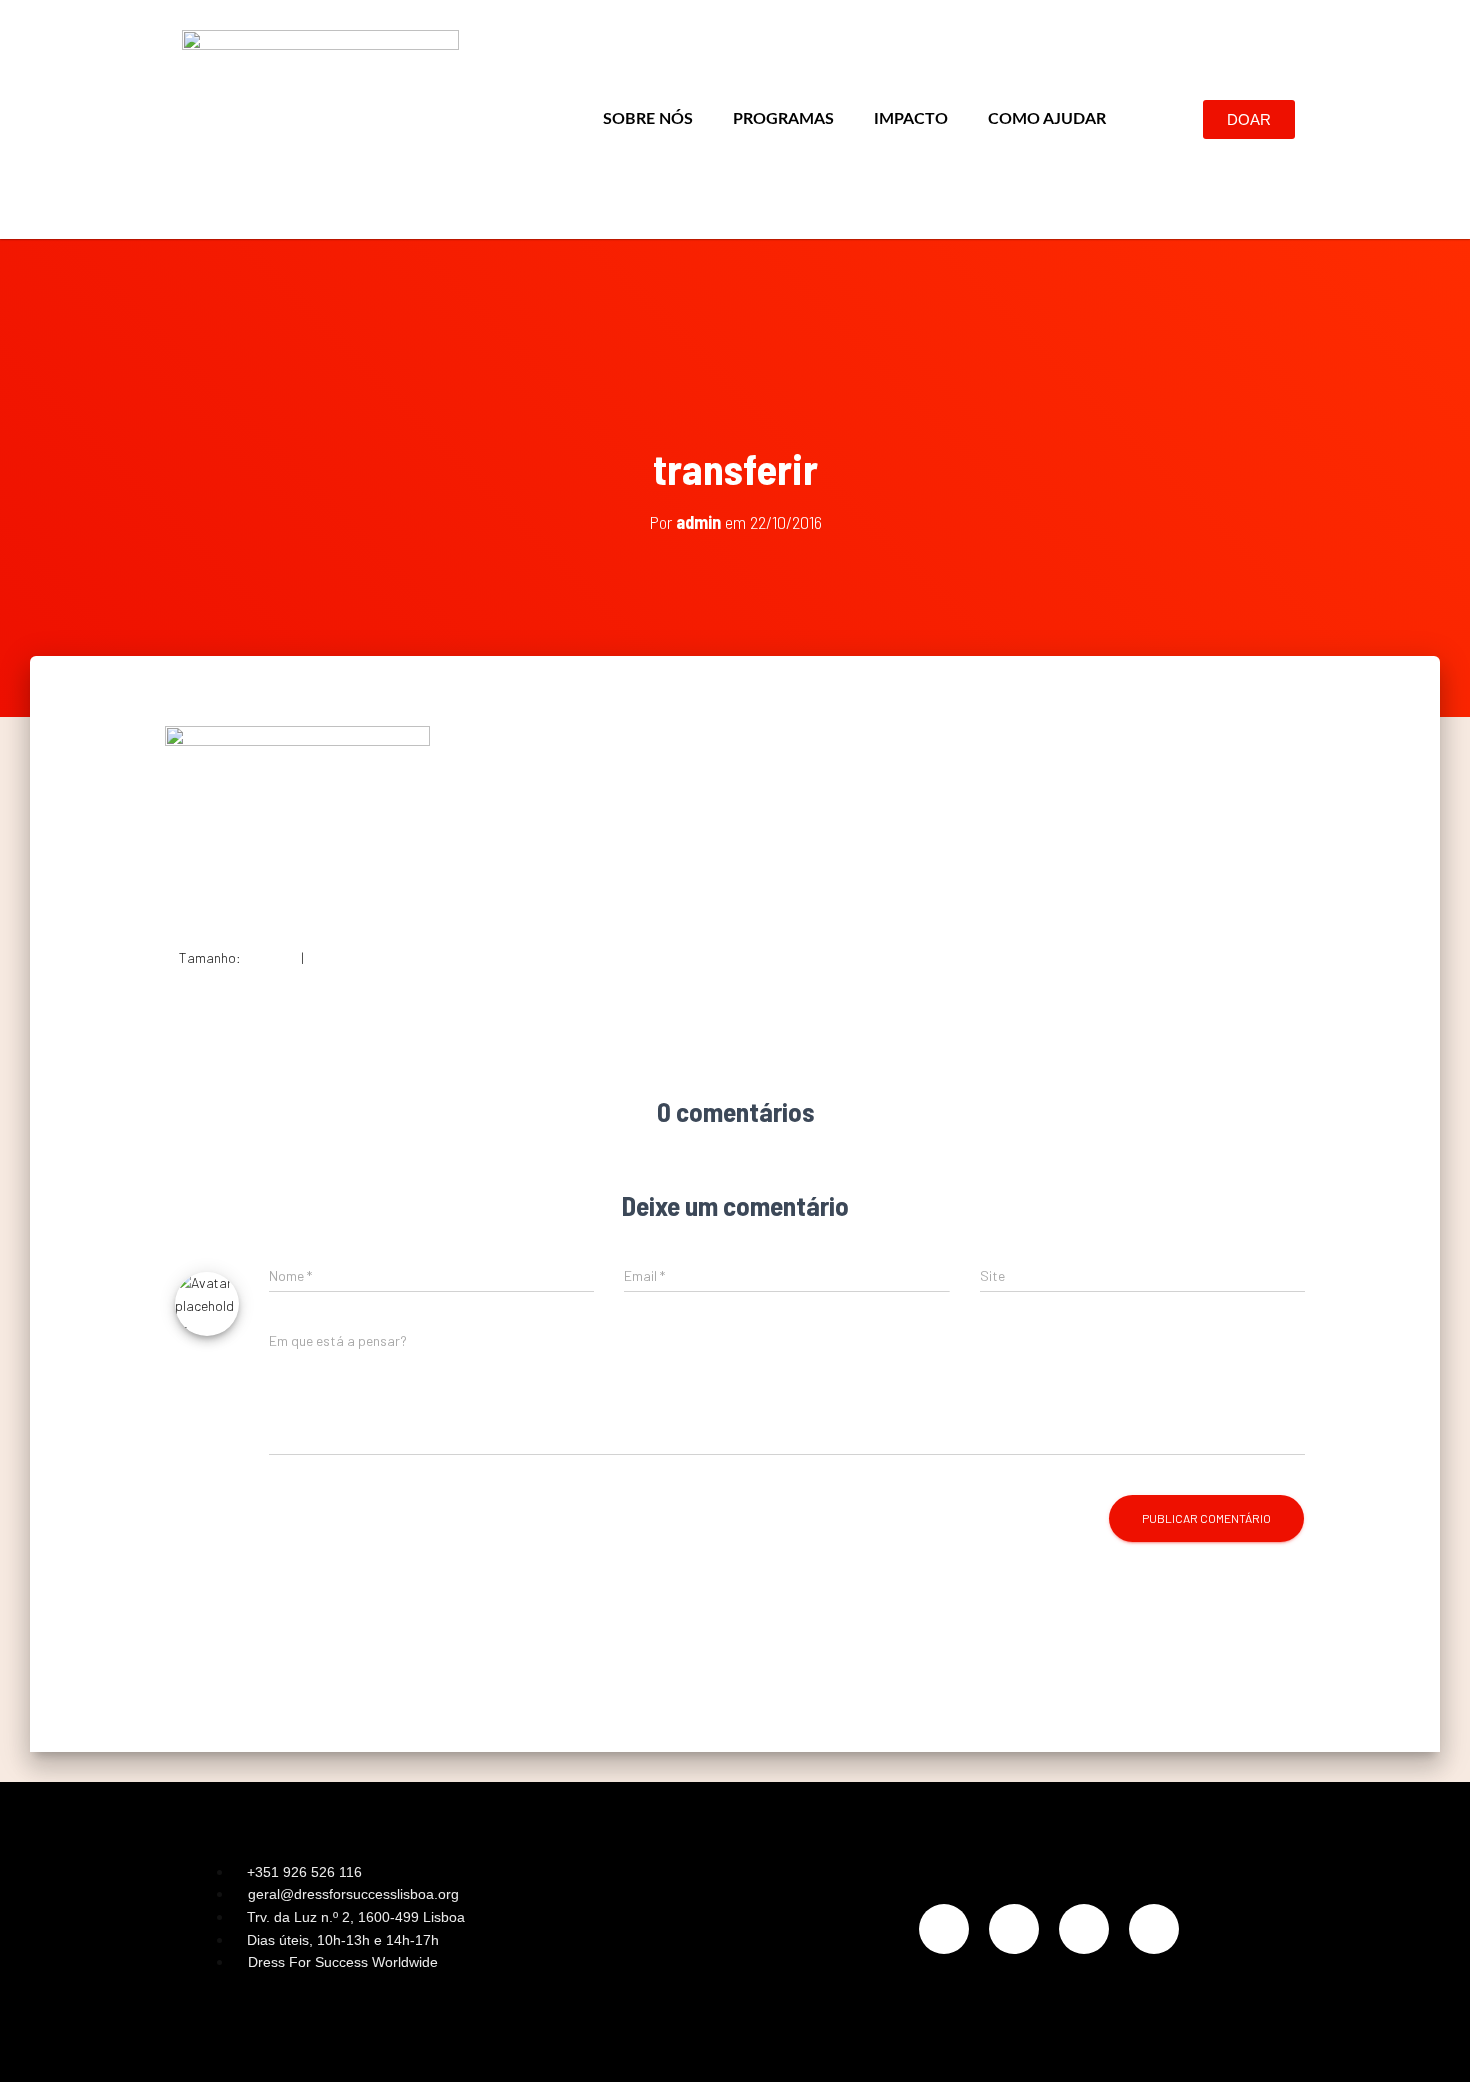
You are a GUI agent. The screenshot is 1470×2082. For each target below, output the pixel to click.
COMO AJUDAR (1047, 119)
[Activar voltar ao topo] (1430, 2042)
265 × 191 (334, 957)
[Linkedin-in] (1084, 1929)
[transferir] (297, 819)
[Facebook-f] (1014, 1929)
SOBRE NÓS (648, 119)
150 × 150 (271, 957)
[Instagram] (944, 1929)
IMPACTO (911, 119)
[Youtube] (1154, 1929)
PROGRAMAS (783, 119)
